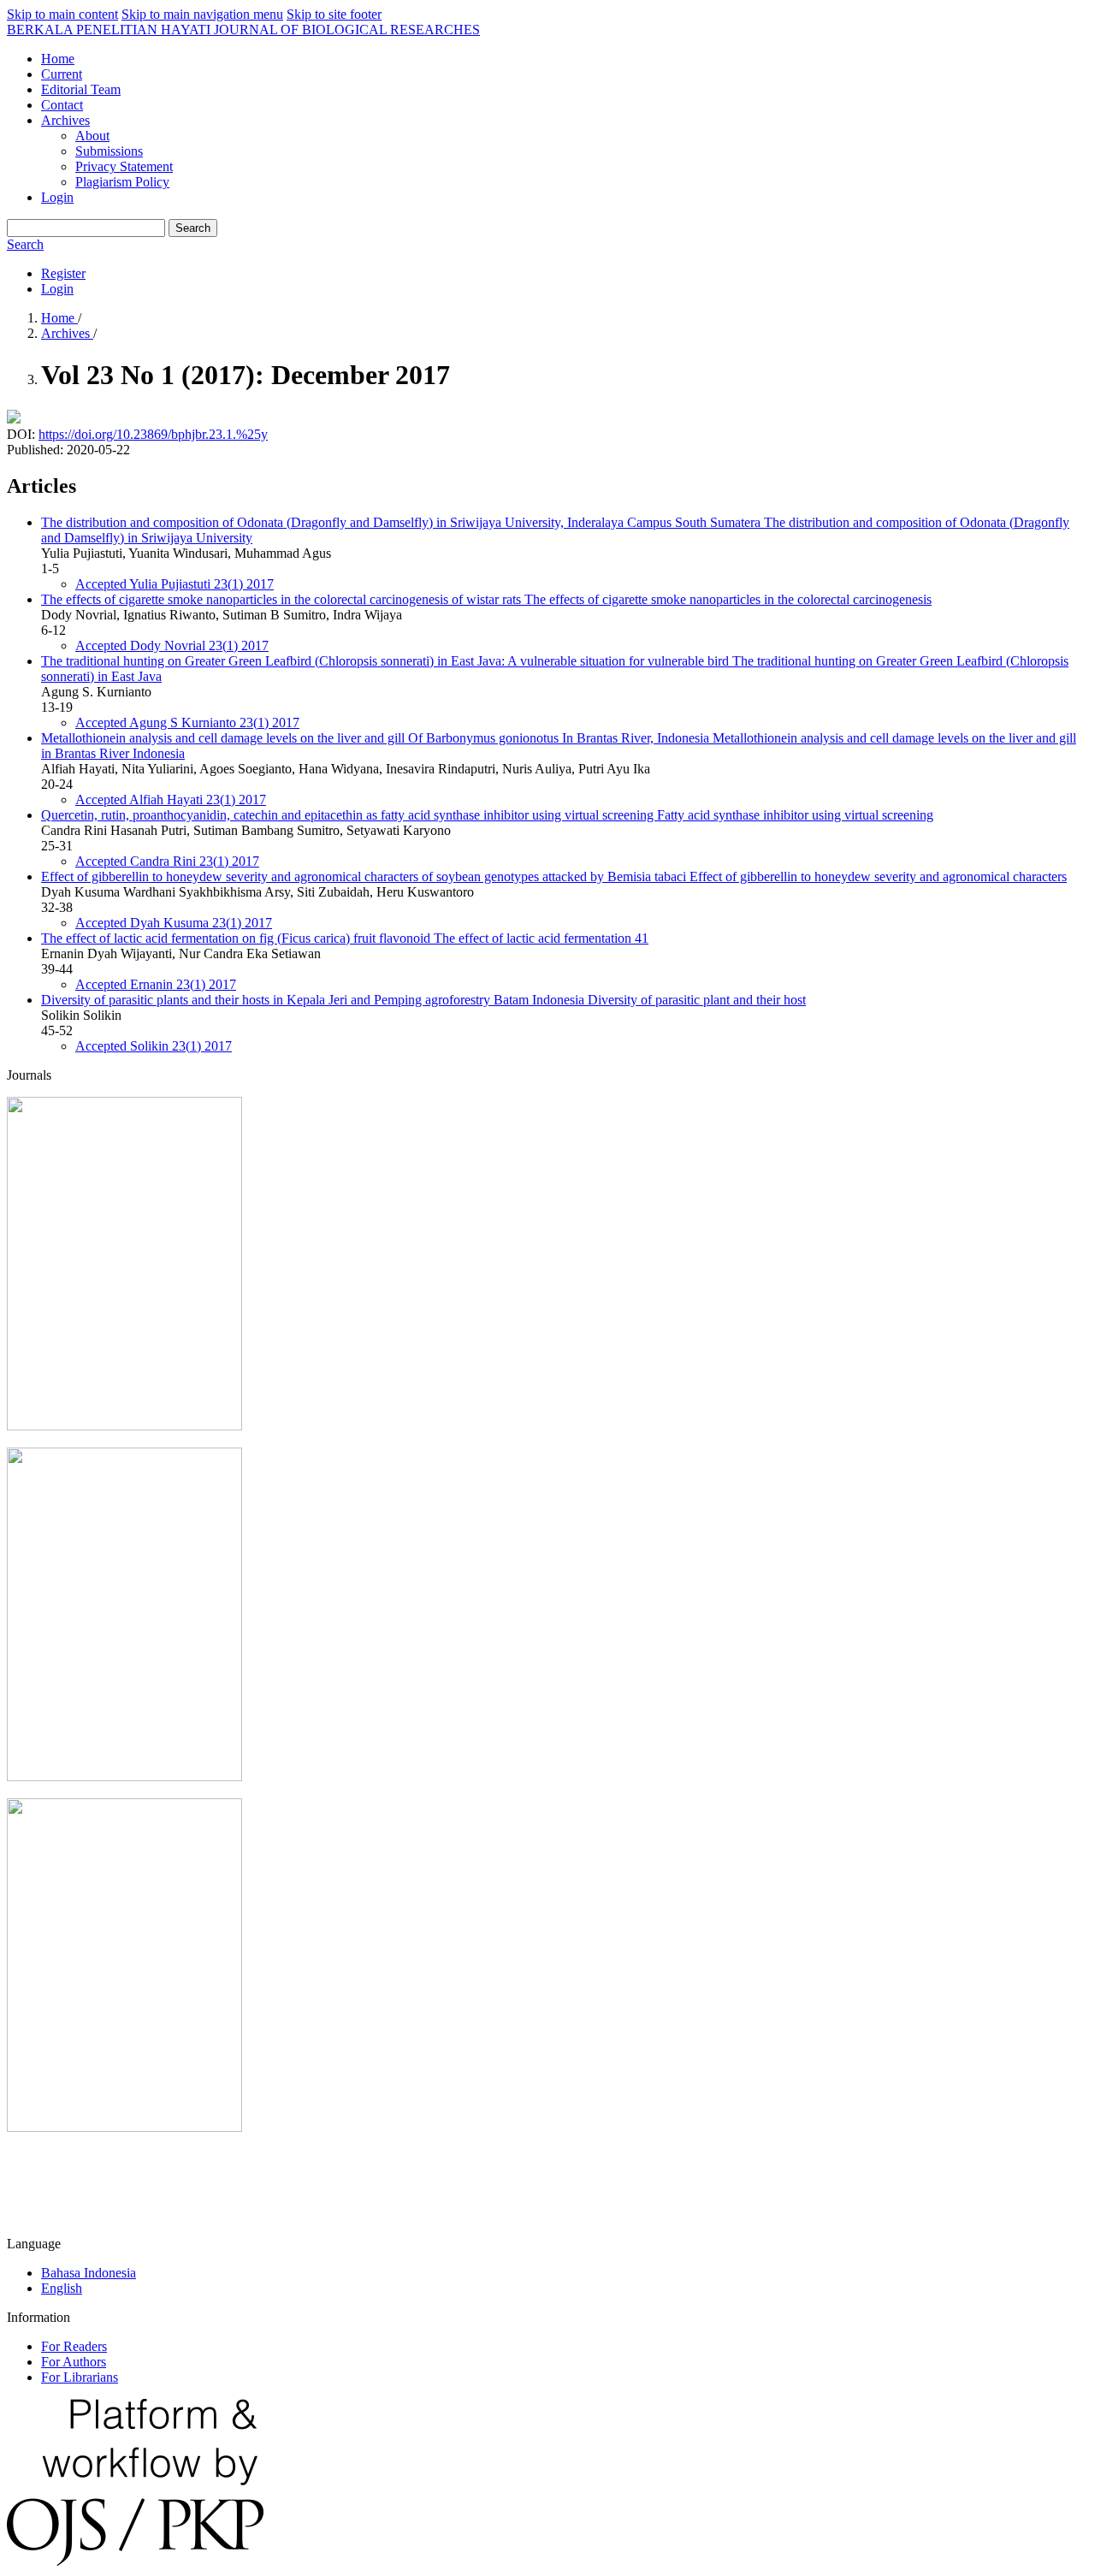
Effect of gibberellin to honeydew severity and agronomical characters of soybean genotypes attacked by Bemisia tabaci (554, 876)
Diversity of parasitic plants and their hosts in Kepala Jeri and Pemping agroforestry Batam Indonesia (423, 1000)
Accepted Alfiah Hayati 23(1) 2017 (171, 799)
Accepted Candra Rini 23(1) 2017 (167, 861)
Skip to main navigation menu (202, 14)
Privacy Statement (124, 166)
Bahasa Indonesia (89, 2273)
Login (57, 197)
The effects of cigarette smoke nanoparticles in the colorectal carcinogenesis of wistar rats (486, 599)
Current (62, 74)
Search (193, 228)
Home (58, 59)
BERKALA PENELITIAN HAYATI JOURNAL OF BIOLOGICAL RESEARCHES (243, 30)
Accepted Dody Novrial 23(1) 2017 (172, 645)
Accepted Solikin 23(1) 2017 (154, 1046)
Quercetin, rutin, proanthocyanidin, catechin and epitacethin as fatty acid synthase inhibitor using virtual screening (487, 815)
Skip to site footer (334, 14)
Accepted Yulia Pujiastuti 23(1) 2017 (175, 584)
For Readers (74, 2346)
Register (63, 273)
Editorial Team (81, 89)
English (62, 2288)
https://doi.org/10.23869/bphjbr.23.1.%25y (153, 434)
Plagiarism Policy (122, 182)
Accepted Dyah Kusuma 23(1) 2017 (174, 923)
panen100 (33, 2185)
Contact (62, 105)
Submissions (109, 151)
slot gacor (33, 2215)
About (92, 136)
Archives (65, 120)
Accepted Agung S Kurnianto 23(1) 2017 (187, 722)
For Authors (74, 2362)
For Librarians (80, 2377)
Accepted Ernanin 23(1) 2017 (156, 984)
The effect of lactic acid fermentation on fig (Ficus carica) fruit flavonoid (345, 938)
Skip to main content (62, 14)
